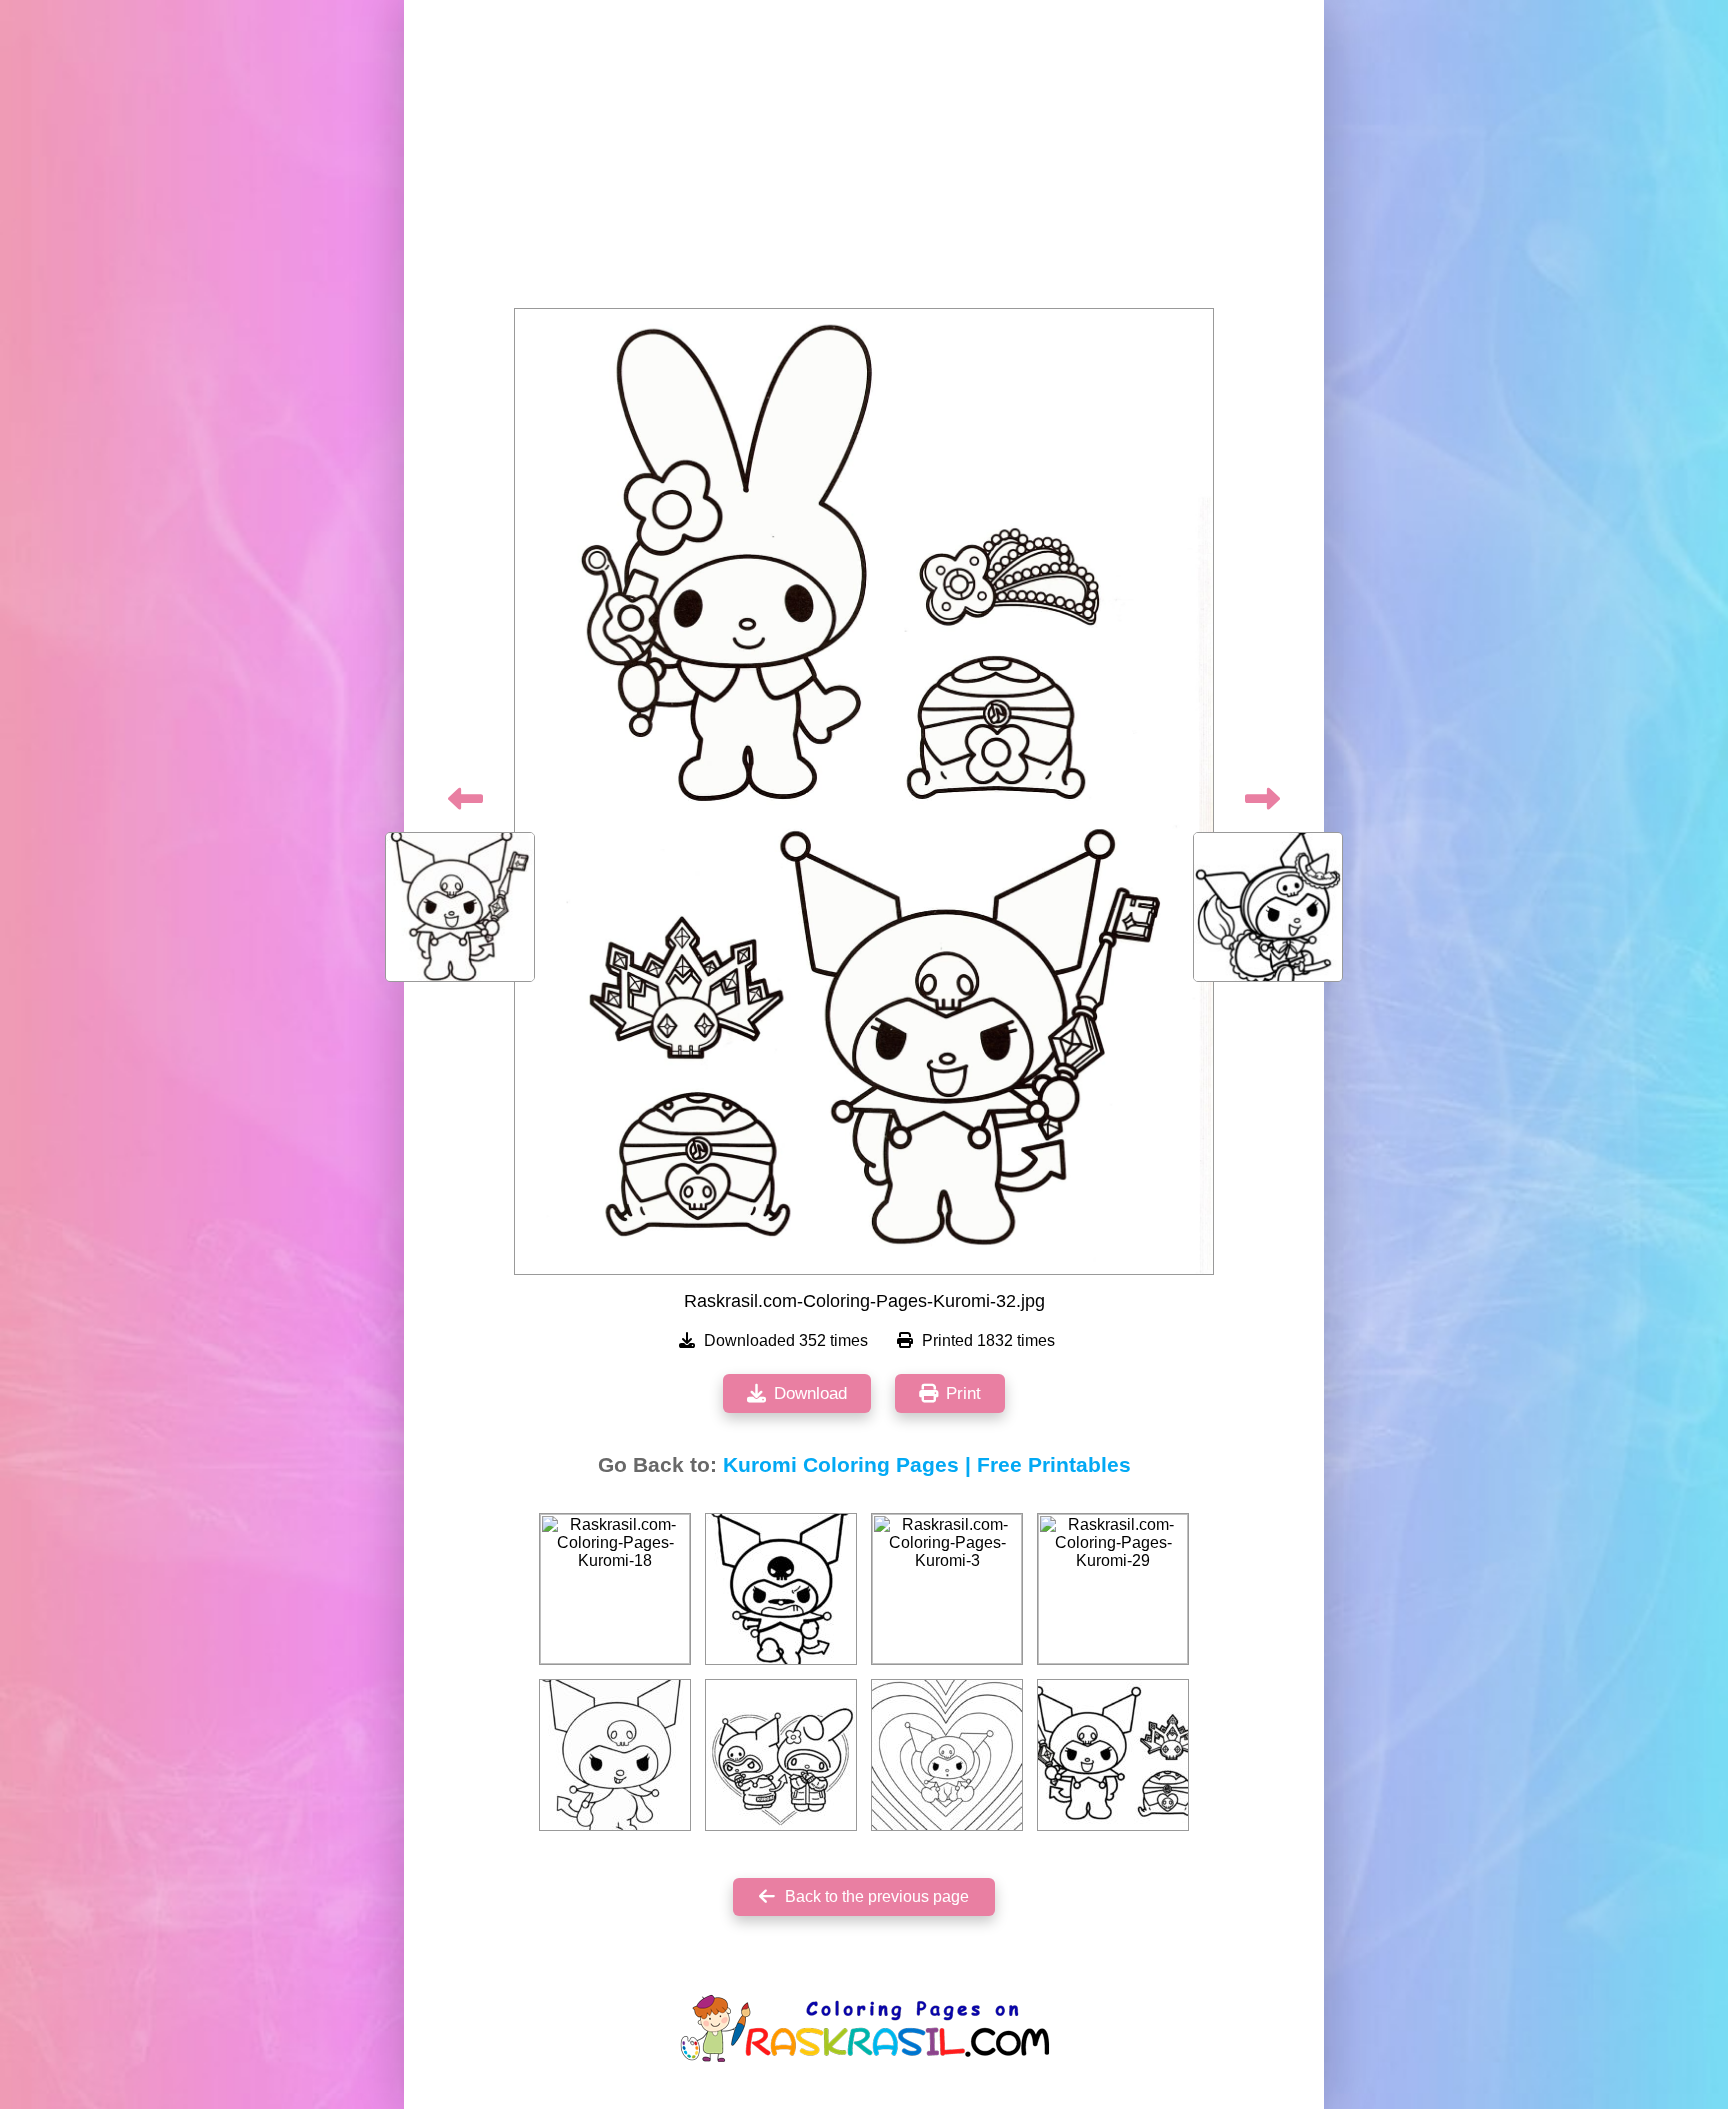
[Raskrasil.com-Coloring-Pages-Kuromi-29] (1113, 1589)
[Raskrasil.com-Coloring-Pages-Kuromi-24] (781, 1589)
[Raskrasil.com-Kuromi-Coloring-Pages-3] (947, 1755)
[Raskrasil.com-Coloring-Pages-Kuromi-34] (1113, 1755)
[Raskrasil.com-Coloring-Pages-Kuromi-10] (781, 1755)
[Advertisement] (864, 160)
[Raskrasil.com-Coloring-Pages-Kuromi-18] (615, 1589)
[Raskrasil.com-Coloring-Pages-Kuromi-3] (947, 1589)
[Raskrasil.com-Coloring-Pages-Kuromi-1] (615, 1755)
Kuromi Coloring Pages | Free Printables (927, 1465)
